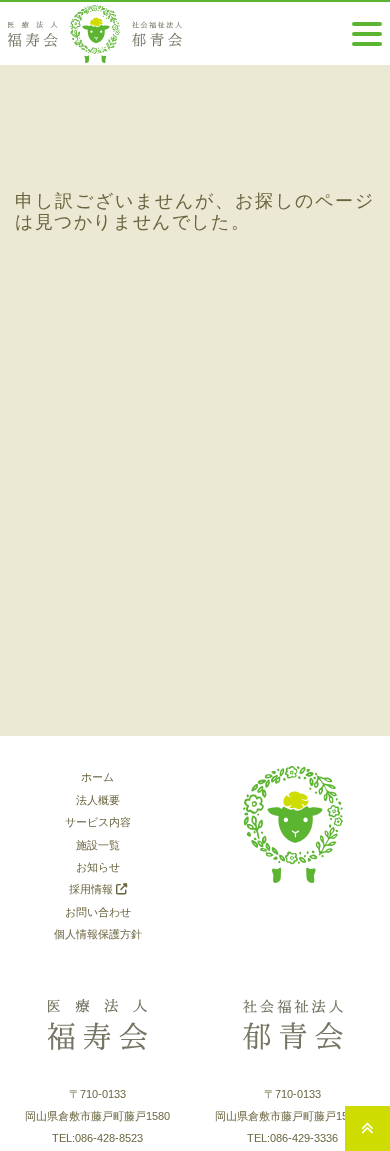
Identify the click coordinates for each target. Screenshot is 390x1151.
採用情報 (92, 889)
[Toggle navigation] (367, 34)
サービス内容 (98, 822)
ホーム (97, 777)
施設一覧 (98, 845)
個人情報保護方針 (98, 934)
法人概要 (98, 800)
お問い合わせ (98, 912)
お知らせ (98, 867)
